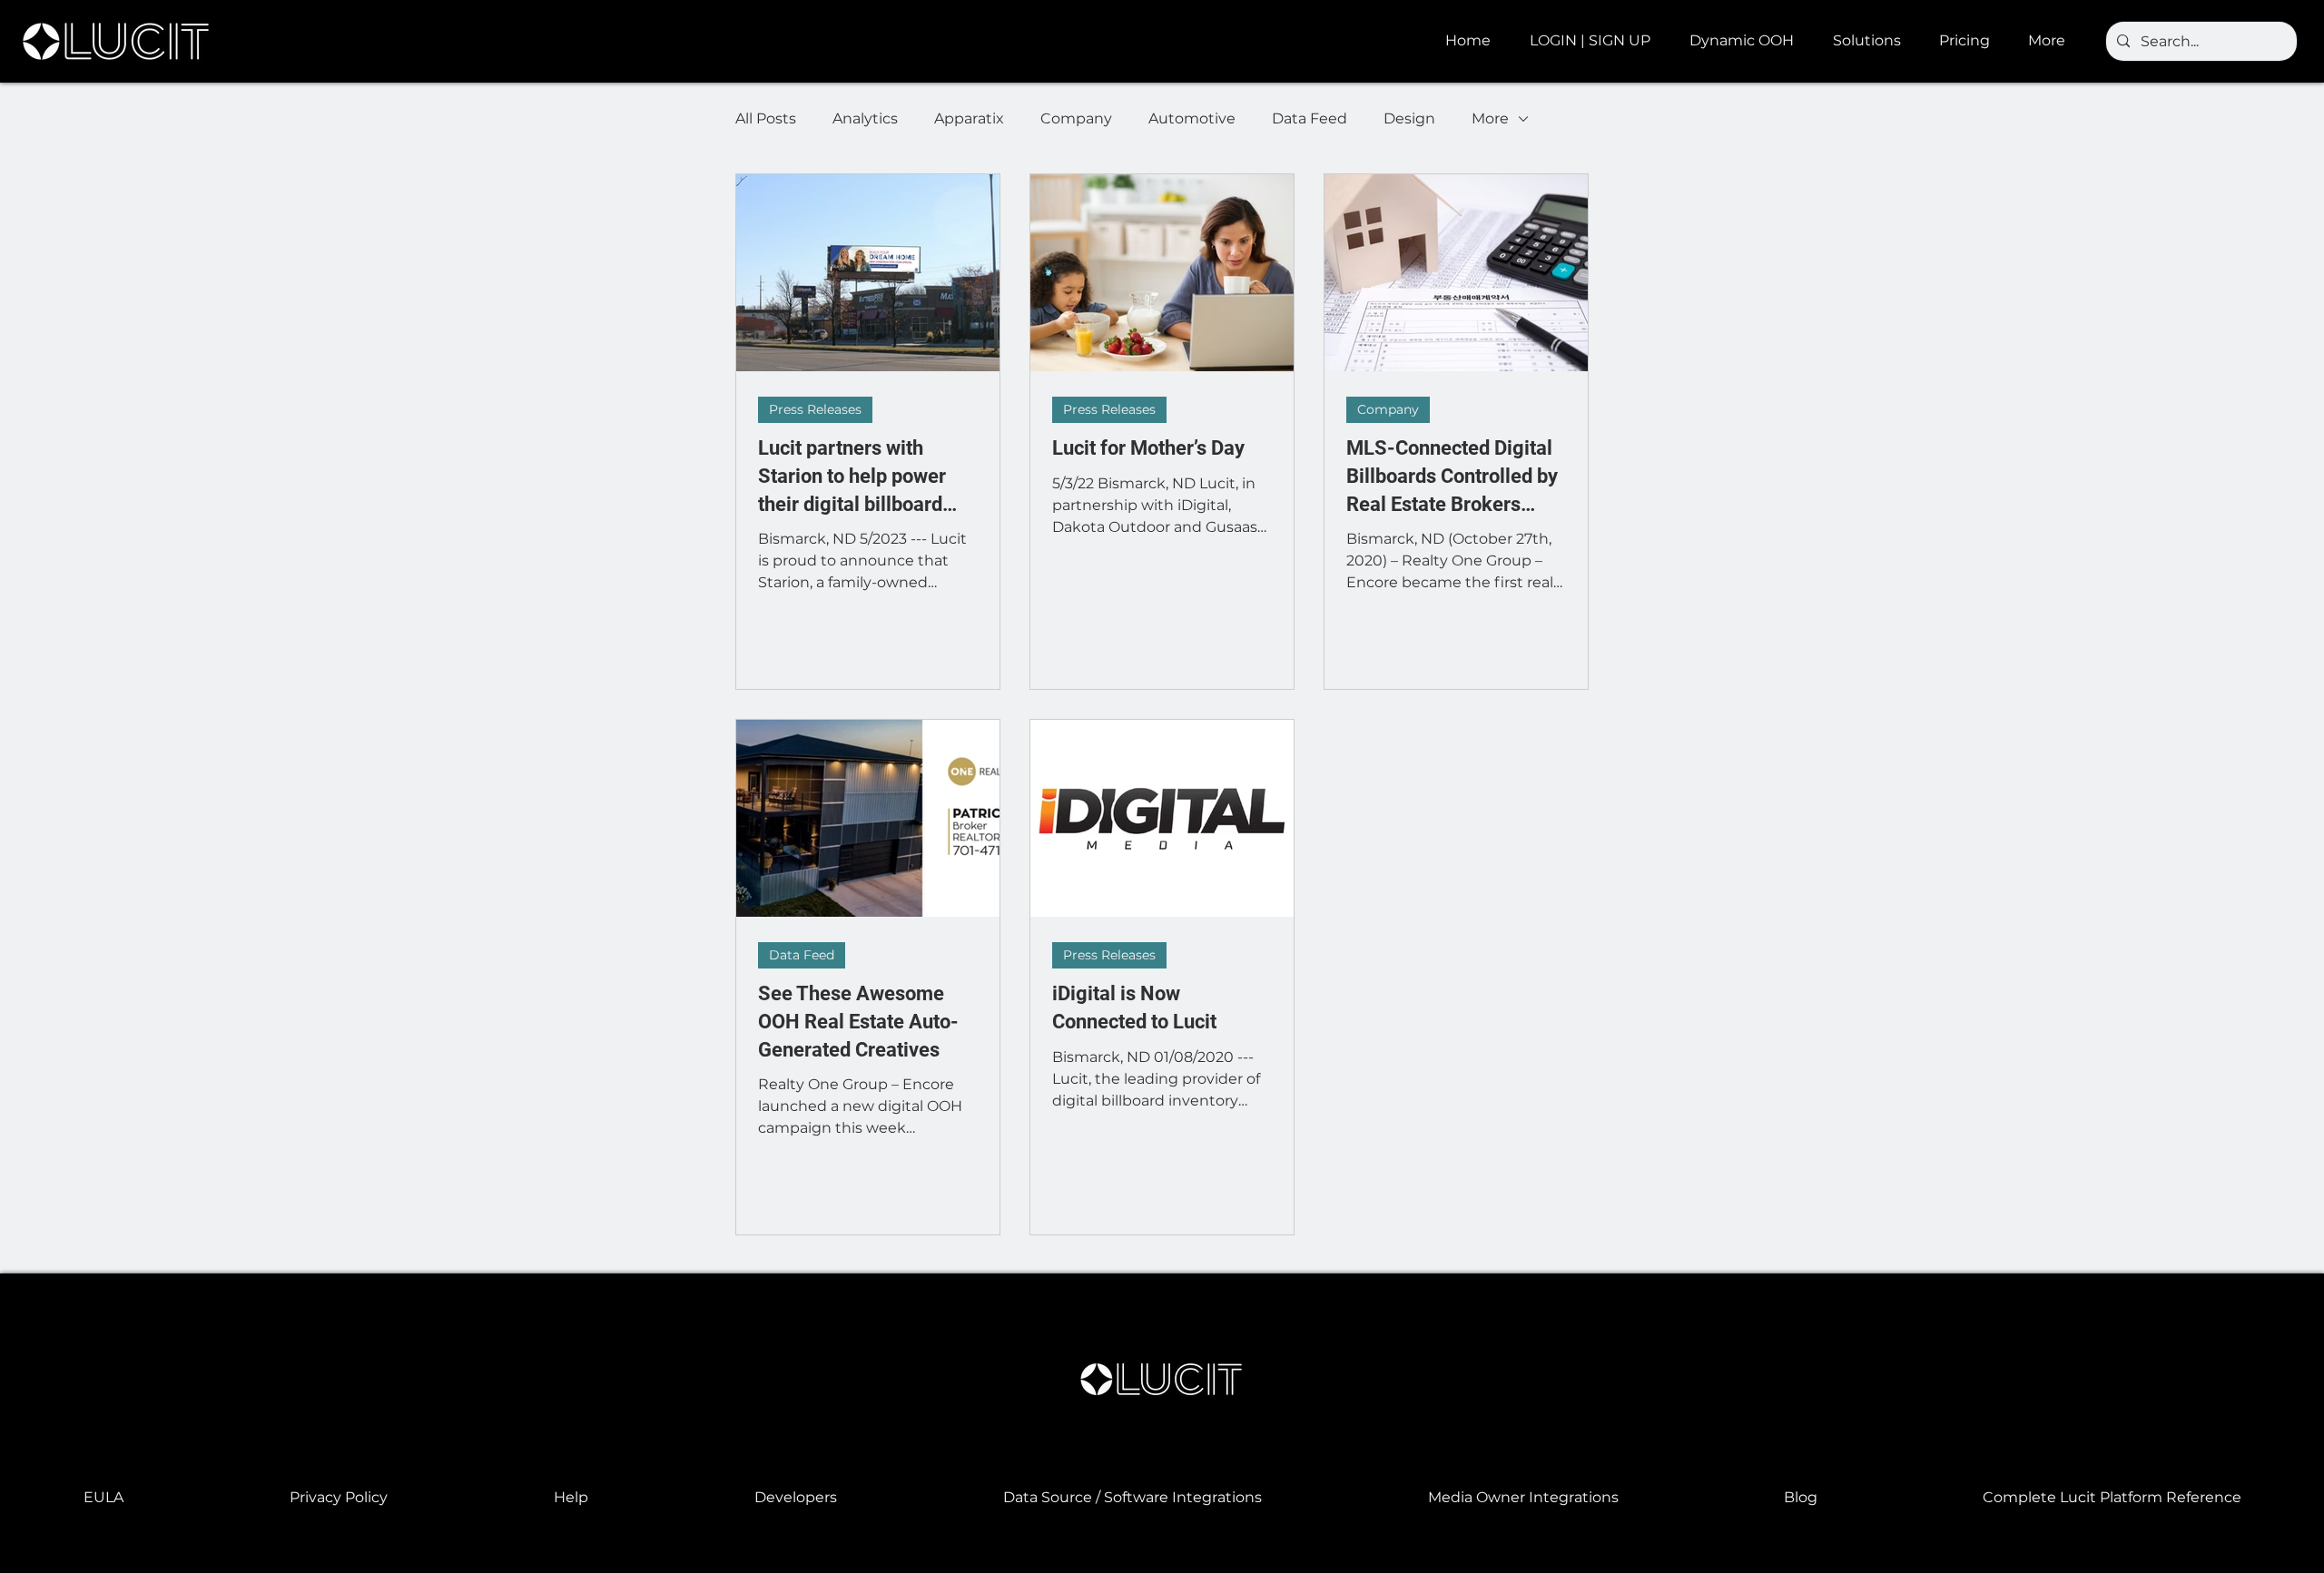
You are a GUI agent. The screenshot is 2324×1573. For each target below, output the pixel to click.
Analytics (865, 118)
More (1490, 118)
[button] (1748, 41)
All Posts (766, 118)
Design (1409, 118)
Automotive (1192, 118)
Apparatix (969, 118)
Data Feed (1310, 118)
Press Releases (815, 409)
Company (1076, 118)
